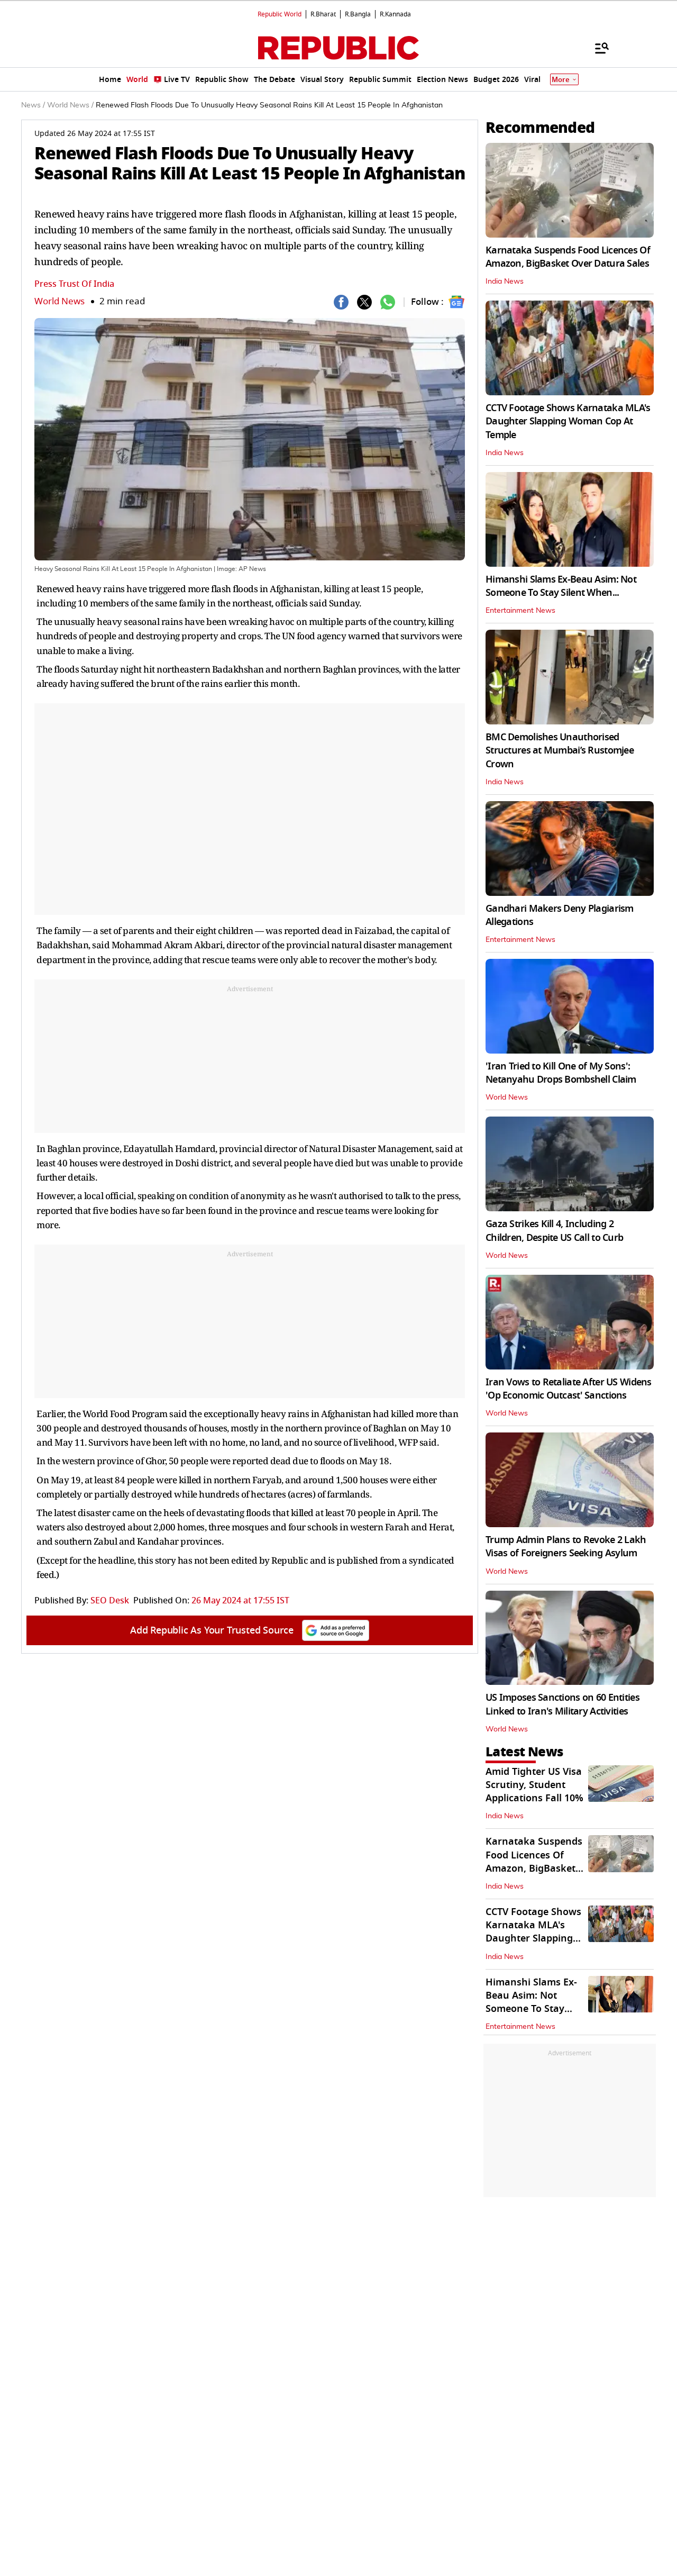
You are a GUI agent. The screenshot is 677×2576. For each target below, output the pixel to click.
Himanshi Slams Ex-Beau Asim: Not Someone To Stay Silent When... (561, 586)
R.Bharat (323, 14)
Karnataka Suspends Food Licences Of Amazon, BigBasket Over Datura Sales (568, 257)
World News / (70, 105)
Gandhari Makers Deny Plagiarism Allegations (560, 915)
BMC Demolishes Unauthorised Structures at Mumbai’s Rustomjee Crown (560, 750)
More (561, 80)
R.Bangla (358, 14)
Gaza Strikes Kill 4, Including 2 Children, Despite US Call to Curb (554, 1231)
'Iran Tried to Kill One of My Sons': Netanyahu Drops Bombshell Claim (561, 1073)
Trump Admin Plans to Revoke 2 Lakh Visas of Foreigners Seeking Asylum (566, 1546)
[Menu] (597, 48)
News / (33, 105)
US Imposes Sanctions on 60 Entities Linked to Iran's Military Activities (562, 1704)
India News (505, 282)
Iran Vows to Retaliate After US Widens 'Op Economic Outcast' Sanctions (569, 1389)
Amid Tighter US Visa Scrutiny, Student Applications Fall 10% (534, 1785)
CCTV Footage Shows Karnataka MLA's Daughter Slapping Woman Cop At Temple (568, 421)
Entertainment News (520, 611)
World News (60, 301)
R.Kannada (395, 14)
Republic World (280, 14)
